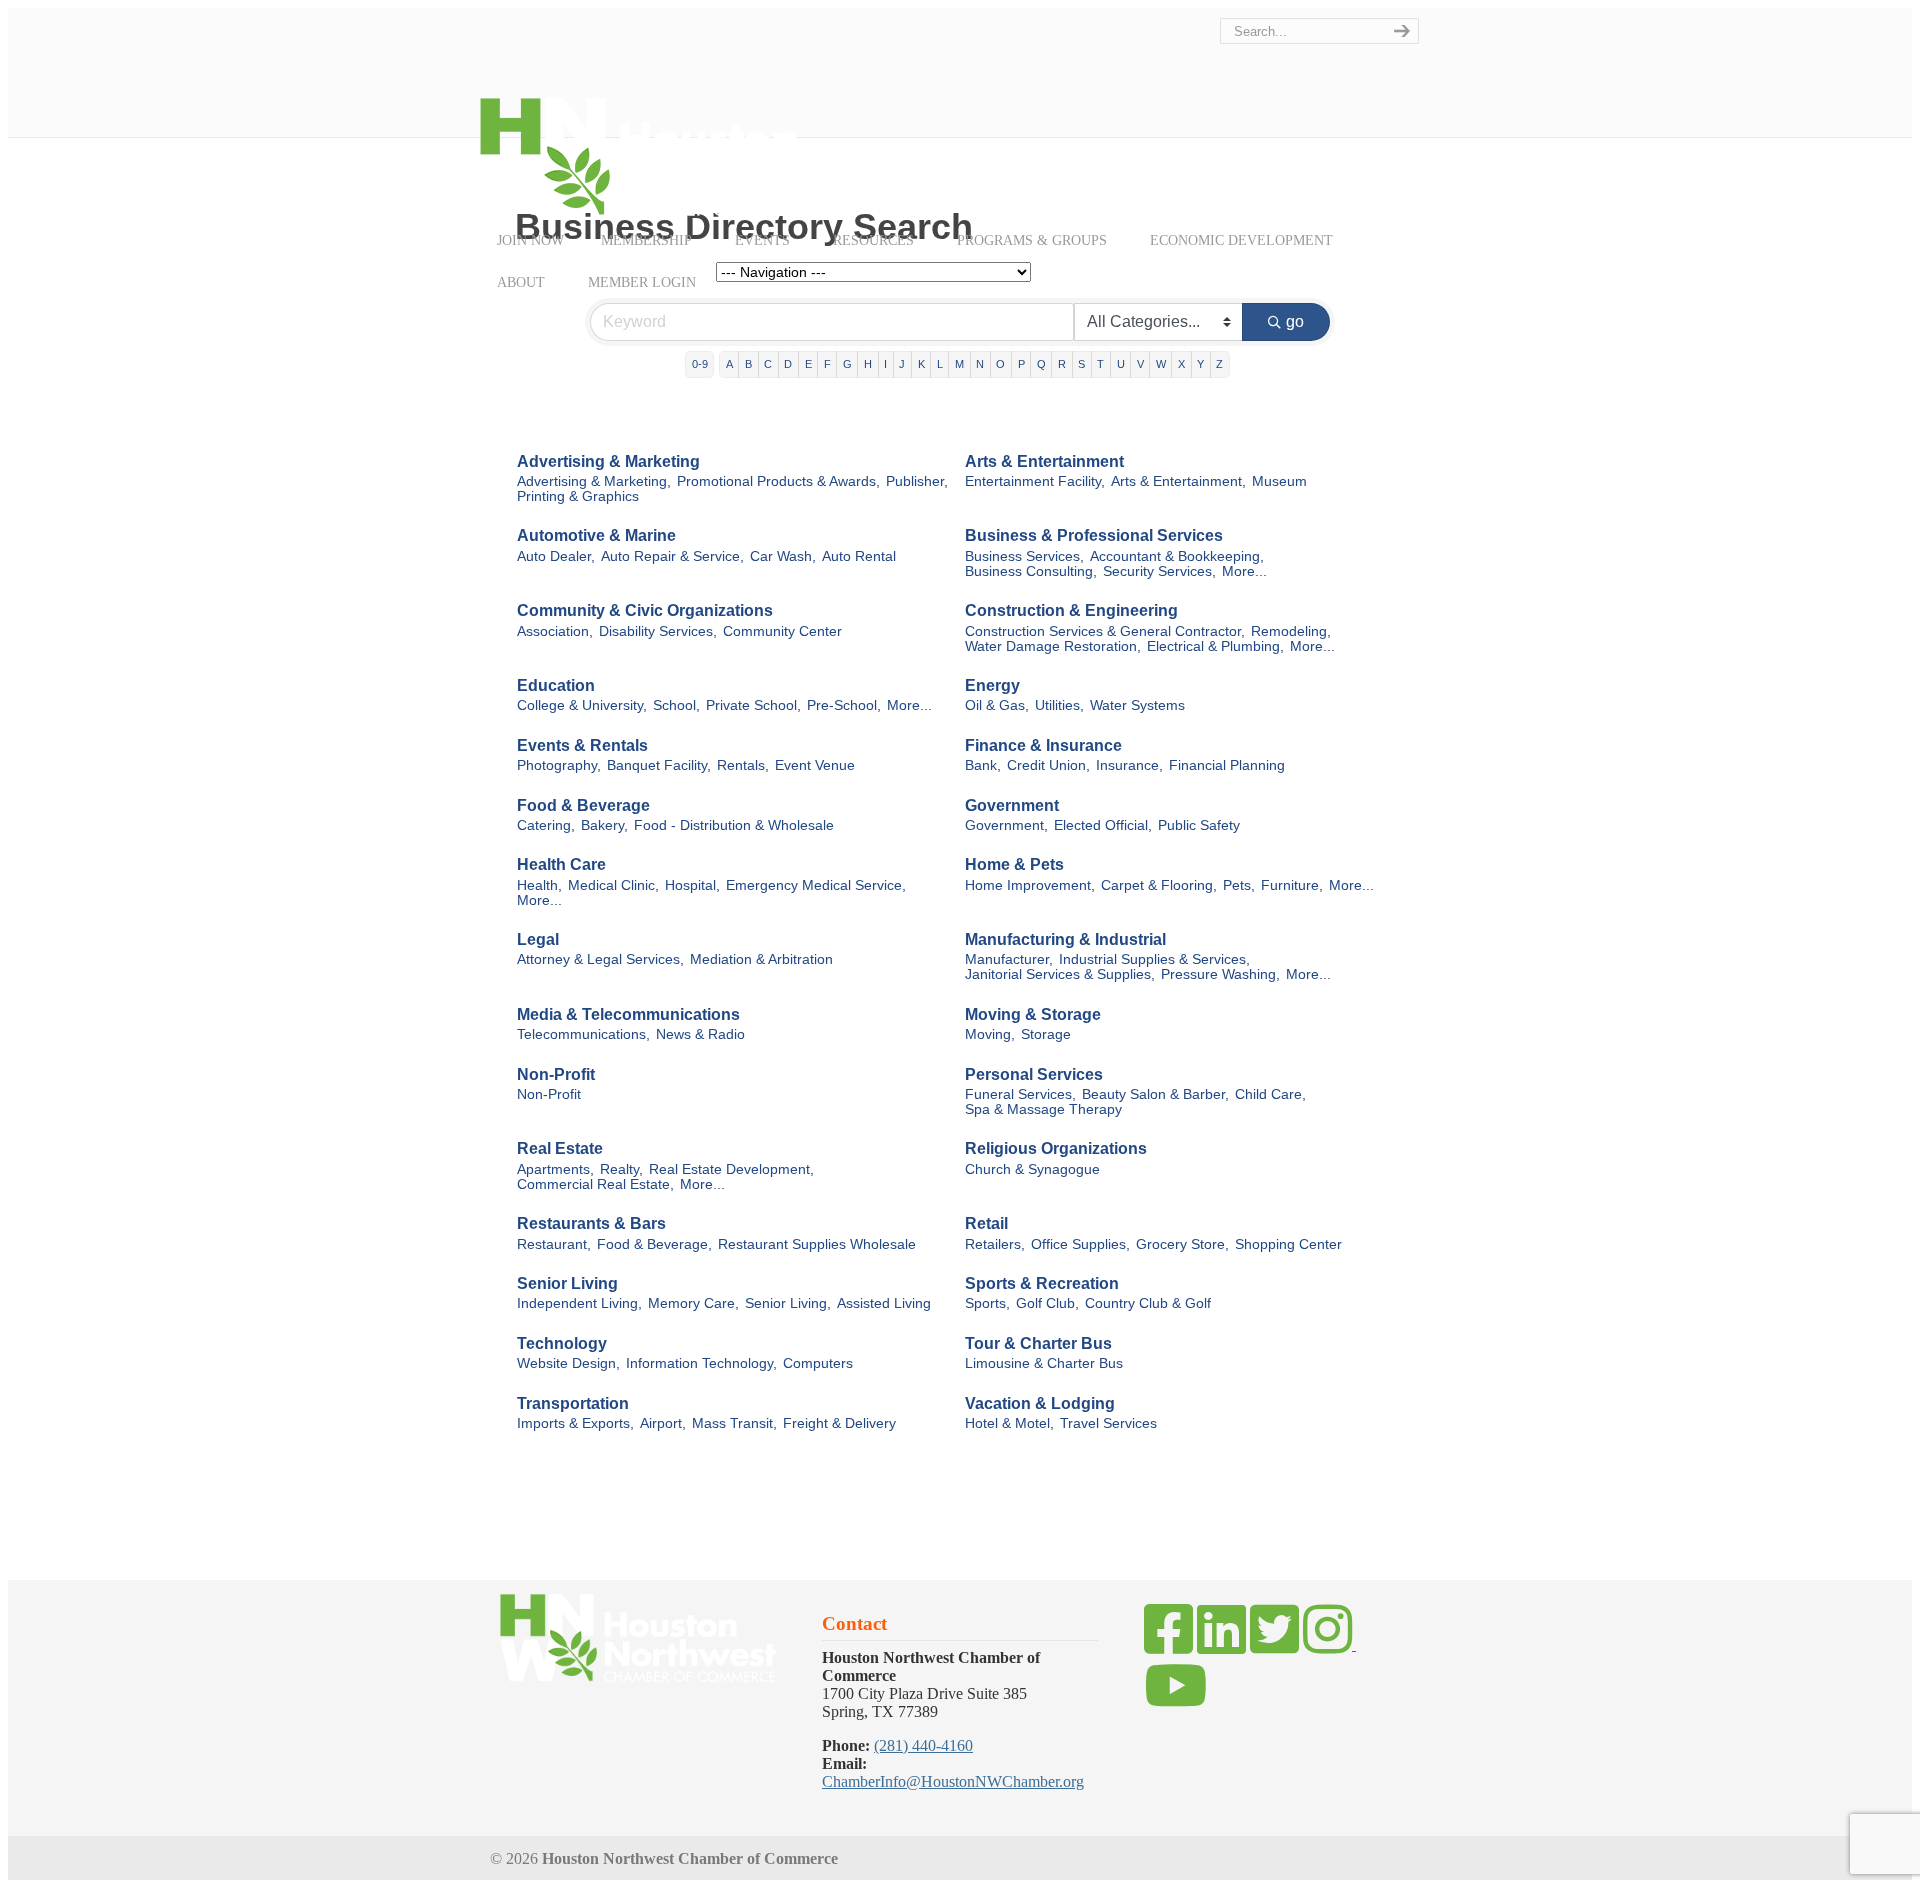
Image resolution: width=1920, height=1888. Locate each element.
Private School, (753, 705)
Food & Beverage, (654, 1244)
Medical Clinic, (613, 885)
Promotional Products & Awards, (778, 481)
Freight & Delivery (839, 1423)
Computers (818, 1363)
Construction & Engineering (1071, 610)
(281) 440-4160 (923, 1745)
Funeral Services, (1020, 1094)
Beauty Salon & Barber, (1155, 1094)
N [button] (980, 364)
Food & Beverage (583, 805)
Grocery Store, (1182, 1244)
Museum (1279, 481)
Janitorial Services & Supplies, (1060, 974)
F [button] (827, 364)
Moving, (990, 1034)
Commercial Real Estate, (595, 1184)
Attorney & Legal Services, (600, 959)
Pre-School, (844, 705)
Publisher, (917, 481)
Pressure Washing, (1220, 974)
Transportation (573, 1403)
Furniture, (1292, 885)
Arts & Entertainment (1044, 461)
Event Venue (815, 765)
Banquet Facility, (659, 765)
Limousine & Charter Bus (1044, 1363)
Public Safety (1199, 825)
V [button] (1140, 364)
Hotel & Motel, (1009, 1423)
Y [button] (1200, 364)
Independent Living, (579, 1303)
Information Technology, (701, 1363)
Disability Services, (658, 631)
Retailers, (995, 1244)
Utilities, (1059, 705)
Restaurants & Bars (591, 1223)
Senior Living (567, 1283)
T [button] (1100, 364)
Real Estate (560, 1148)
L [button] (940, 364)
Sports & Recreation (1042, 1283)
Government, (1006, 825)
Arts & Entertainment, (1178, 481)
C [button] (768, 364)
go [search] (1295, 321)
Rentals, (743, 765)
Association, (555, 631)
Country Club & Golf (1148, 1303)
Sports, (987, 1303)
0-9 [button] (700, 364)
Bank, (983, 765)
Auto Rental (859, 556)
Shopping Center (1288, 1244)
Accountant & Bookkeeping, (1177, 556)
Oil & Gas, (997, 705)
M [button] (959, 364)
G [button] (847, 364)
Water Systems (1137, 705)
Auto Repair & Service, (672, 556)
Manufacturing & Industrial (1065, 939)
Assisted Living (884, 1303)
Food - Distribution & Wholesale (734, 825)
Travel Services (1108, 1423)
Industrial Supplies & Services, (1154, 959)
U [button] (1121, 364)
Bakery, (604, 825)
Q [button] (1041, 364)
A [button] (729, 364)
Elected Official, (1103, 825)
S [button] (1081, 364)
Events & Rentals (582, 745)
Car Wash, (783, 556)
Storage (1046, 1034)
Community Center (782, 631)
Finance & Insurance (1043, 745)
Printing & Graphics (578, 496)
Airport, (663, 1423)
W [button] (1161, 364)
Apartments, (555, 1169)
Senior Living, (788, 1303)
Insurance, (1129, 765)
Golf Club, (1047, 1303)
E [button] (808, 364)
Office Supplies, (1080, 1244)
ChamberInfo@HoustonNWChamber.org (953, 1781)
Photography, (559, 765)
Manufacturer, (1009, 959)
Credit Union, (1048, 765)
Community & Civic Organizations (645, 610)
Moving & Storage (1033, 1014)
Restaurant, (554, 1244)
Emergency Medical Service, (816, 885)
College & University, (582, 705)
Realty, (621, 1169)
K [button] (921, 364)
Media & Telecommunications (628, 1014)
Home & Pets (1014, 864)
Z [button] (1219, 364)
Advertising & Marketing (608, 461)
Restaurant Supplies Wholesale (817, 1244)
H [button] (868, 364)
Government (1012, 805)
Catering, (546, 825)
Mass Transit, (734, 1423)
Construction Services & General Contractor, (1105, 631)
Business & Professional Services (1094, 535)
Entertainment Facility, (1035, 481)
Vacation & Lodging (1040, 1403)
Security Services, (1159, 571)
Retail (986, 1223)
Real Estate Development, (731, 1169)
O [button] (1000, 364)
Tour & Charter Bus (1038, 1343)
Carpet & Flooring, (1159, 885)
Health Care (561, 864)
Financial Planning (1227, 765)
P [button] (1021, 364)
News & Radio (700, 1034)
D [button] (788, 364)
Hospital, (692, 885)
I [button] (885, 364)
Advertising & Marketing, (594, 481)
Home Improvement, (1030, 885)
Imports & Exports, (575, 1423)
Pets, (1239, 885)
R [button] (1062, 364)
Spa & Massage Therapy (1043, 1109)
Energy (992, 685)
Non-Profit (556, 1074)
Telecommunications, (583, 1034)
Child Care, (1270, 1094)
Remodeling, (1291, 631)
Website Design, (568, 1363)
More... (1244, 571)
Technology (562, 1343)
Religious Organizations (1056, 1148)
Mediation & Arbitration (761, 959)
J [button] (902, 364)
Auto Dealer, (556, 556)
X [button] (1181, 364)
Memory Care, (693, 1303)
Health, (539, 885)
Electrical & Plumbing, (1215, 646)
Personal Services (1034, 1074)
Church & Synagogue (1032, 1169)
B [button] (748, 364)
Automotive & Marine (596, 535)
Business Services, (1024, 556)
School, (676, 705)
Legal (538, 939)
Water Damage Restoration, (1053, 646)
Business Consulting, (1031, 571)
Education (556, 685)
